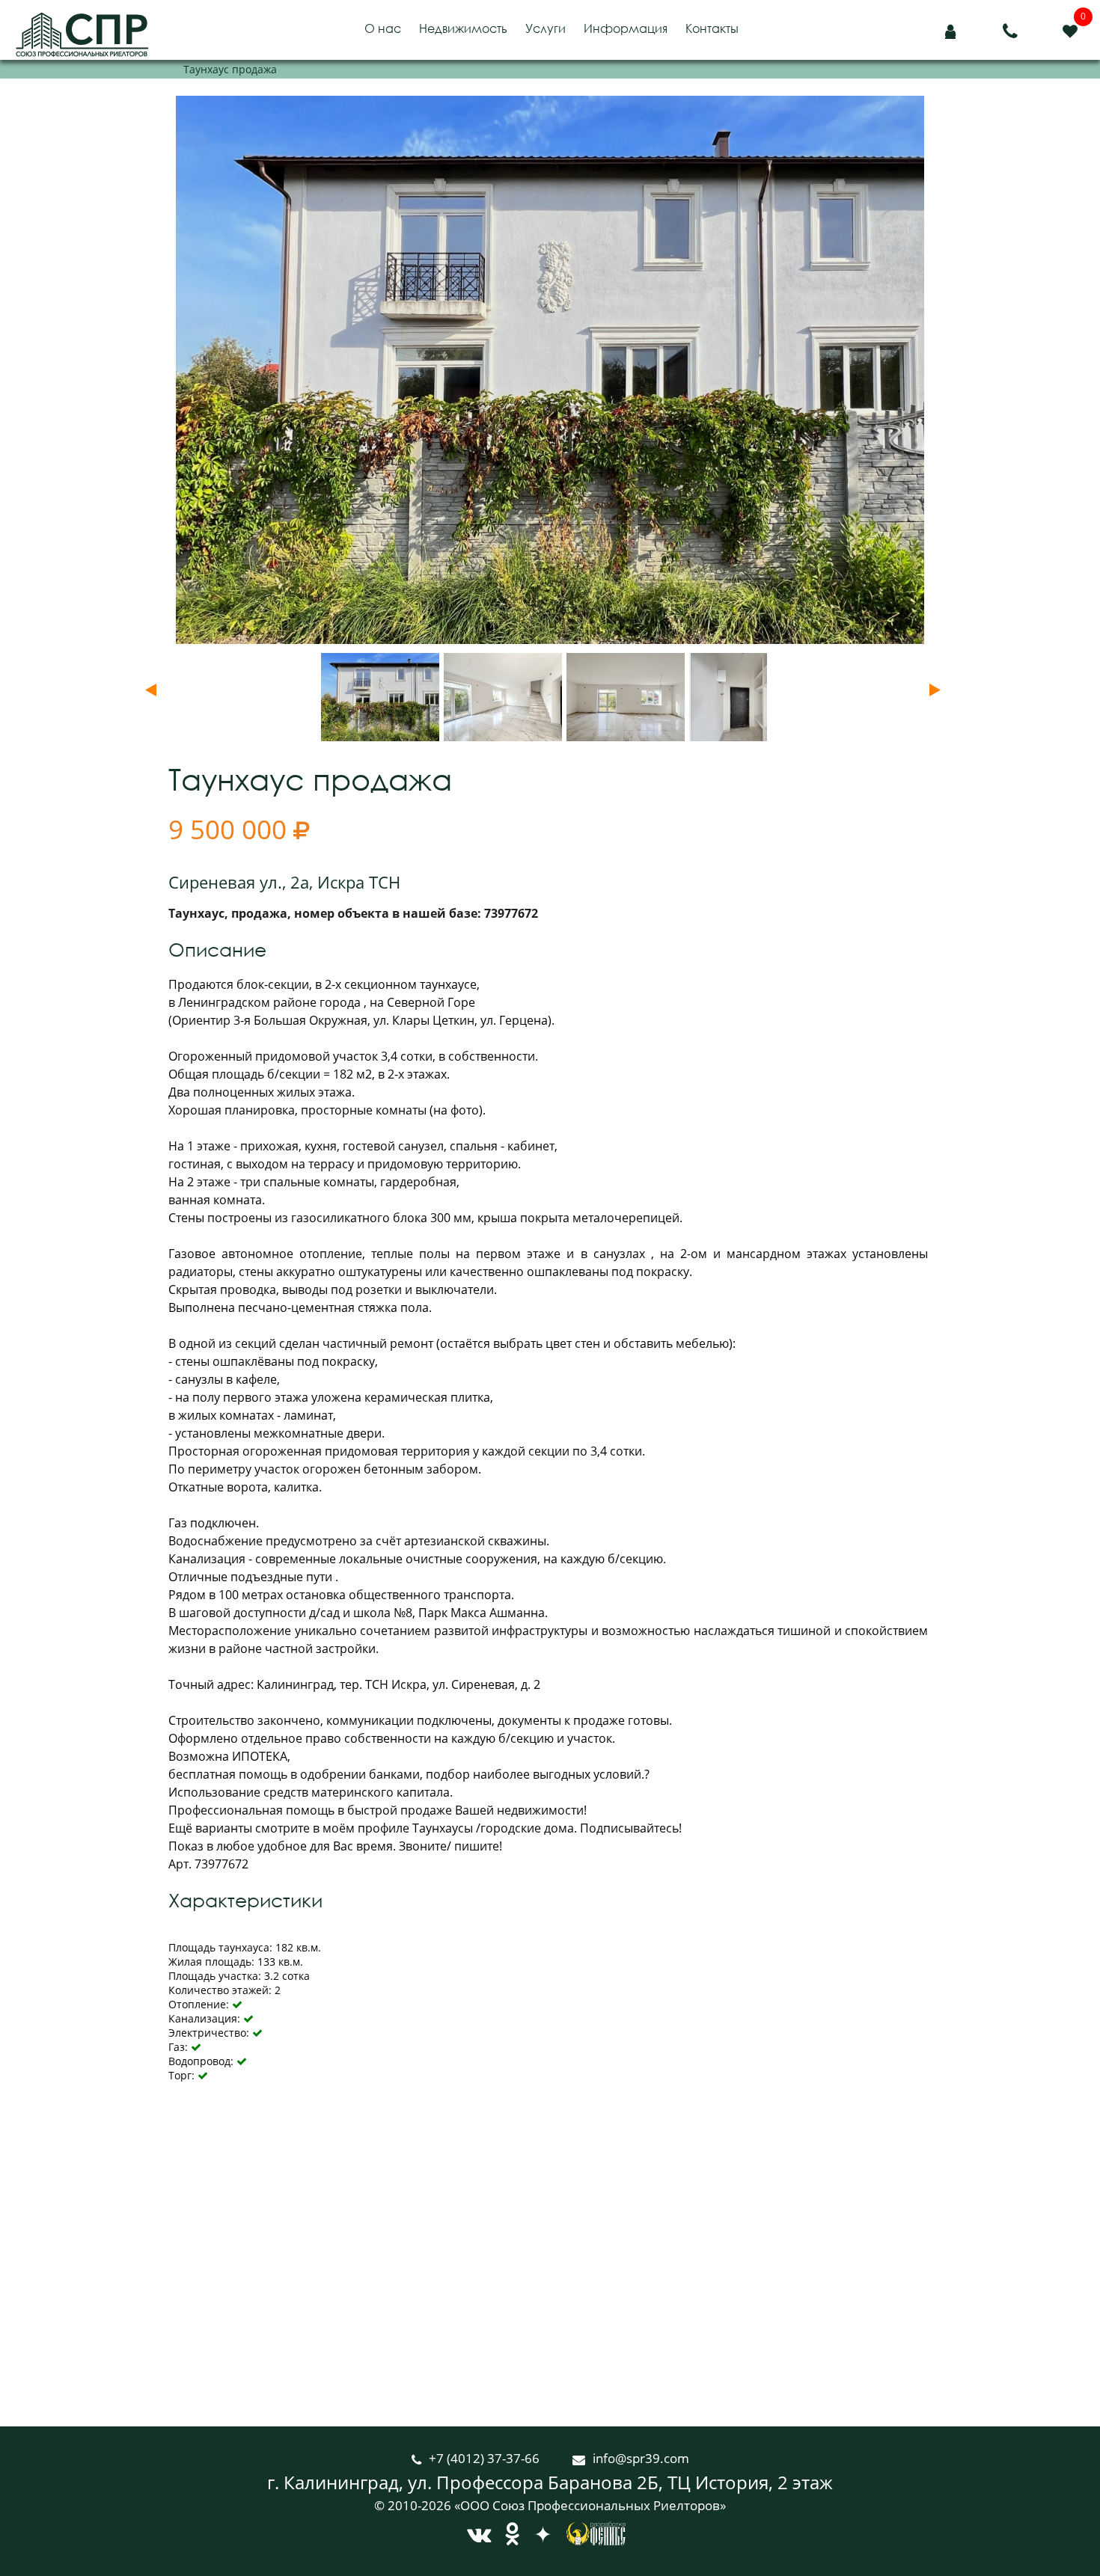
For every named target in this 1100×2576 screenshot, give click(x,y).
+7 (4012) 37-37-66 (486, 2458)
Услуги (546, 28)
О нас (383, 28)
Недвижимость (463, 28)
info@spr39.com (641, 2458)
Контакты (712, 28)
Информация (626, 28)
